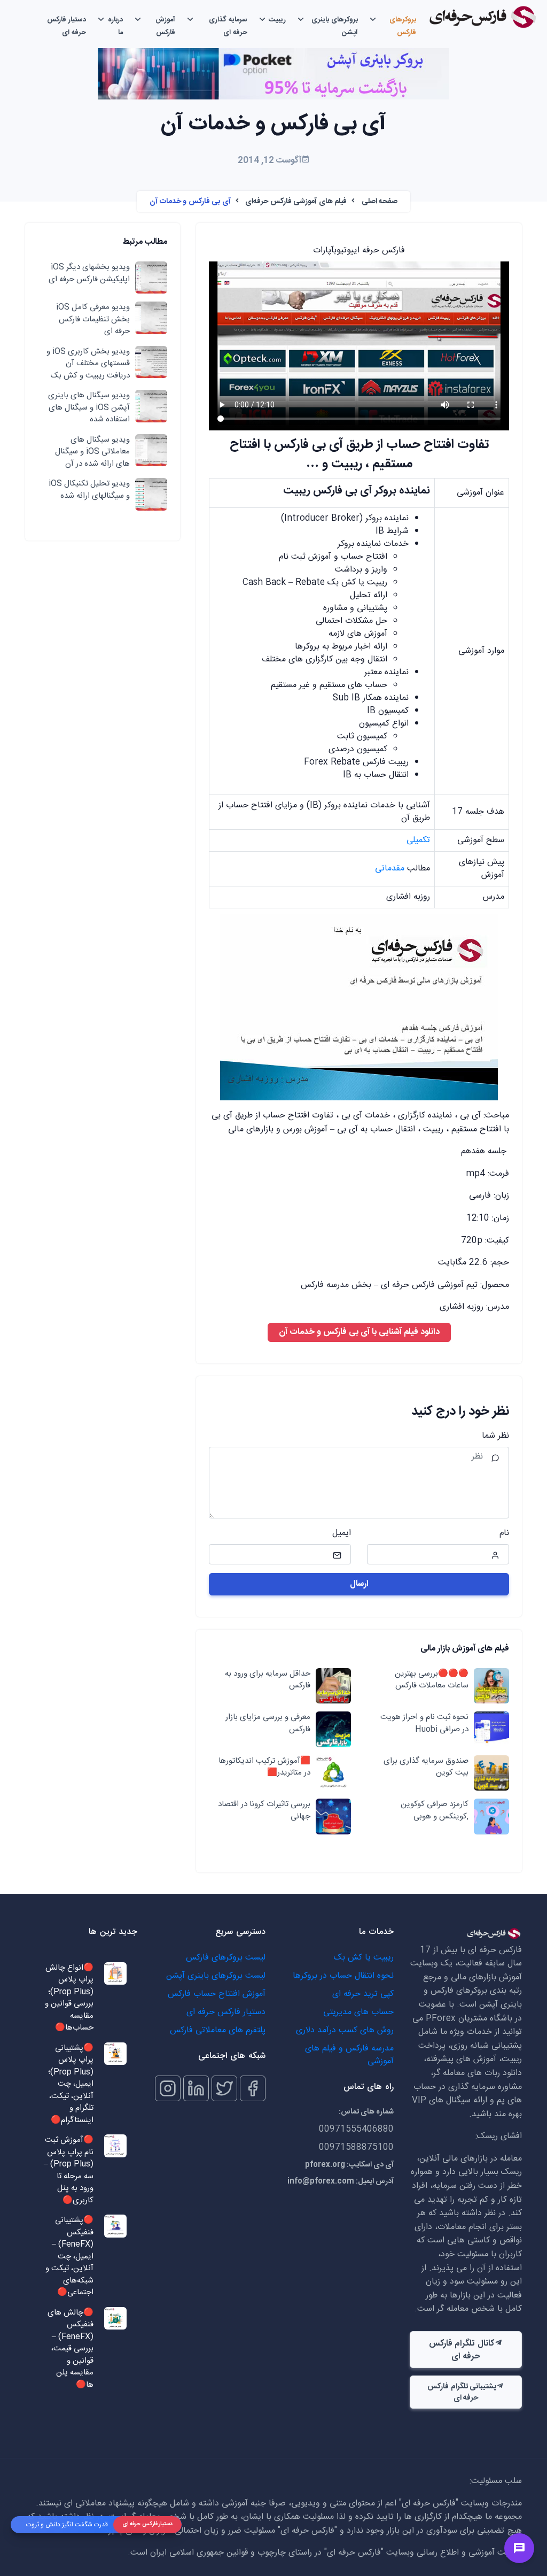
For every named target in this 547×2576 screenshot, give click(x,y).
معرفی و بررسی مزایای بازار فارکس (268, 1723)
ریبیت (277, 20)
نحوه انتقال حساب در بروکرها (343, 1976)
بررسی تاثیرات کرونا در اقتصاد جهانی (264, 1811)
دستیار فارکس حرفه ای (67, 26)
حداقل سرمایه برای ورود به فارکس (267, 1680)
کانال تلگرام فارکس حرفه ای (462, 2350)
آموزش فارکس (165, 26)
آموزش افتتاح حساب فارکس (217, 1994)
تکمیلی (418, 840)
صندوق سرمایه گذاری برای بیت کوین (426, 1767)
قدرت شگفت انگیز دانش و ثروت (67, 2525)
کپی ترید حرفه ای (363, 1994)
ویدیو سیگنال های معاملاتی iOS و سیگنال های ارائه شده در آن (92, 452)
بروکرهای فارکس (403, 26)
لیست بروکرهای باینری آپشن (216, 1976)
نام (504, 1533)
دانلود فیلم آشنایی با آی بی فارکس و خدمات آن (359, 1332)
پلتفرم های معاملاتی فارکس (218, 2030)
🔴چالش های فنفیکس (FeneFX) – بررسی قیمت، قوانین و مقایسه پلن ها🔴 (71, 2349)
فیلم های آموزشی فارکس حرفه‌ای (296, 202)
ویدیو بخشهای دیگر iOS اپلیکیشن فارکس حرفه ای (89, 273)
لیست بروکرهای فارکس (226, 1958)
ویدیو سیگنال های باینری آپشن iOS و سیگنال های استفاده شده (89, 408)
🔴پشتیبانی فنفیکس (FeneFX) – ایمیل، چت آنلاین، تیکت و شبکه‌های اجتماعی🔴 (69, 2257)
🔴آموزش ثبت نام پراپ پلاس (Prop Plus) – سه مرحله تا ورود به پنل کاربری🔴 (69, 2170)
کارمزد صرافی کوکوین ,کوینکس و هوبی (434, 1811)
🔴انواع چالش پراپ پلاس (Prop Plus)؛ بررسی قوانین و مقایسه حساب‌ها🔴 (69, 1998)
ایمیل (342, 1533)
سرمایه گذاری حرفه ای (228, 26)
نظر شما (495, 1436)
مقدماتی (390, 869)
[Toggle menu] (519, 2548)
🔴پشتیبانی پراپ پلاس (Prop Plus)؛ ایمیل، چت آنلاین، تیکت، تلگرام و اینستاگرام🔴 (71, 2085)
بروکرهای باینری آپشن (335, 26)
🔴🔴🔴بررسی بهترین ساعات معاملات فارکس (431, 1680)
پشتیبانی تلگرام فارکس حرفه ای (462, 2392)
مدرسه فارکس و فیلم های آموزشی (349, 2055)
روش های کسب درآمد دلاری (345, 2030)
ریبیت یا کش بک (364, 1958)
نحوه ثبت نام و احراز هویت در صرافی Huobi (424, 1723)
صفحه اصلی (380, 202)
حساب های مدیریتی (358, 2012)
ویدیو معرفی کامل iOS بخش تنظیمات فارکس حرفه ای (93, 320)
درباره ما (115, 26)
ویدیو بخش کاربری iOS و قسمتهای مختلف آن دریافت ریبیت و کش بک (88, 364)
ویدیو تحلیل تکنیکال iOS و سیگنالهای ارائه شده (89, 490)
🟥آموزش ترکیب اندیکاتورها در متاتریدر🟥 (264, 1767)
